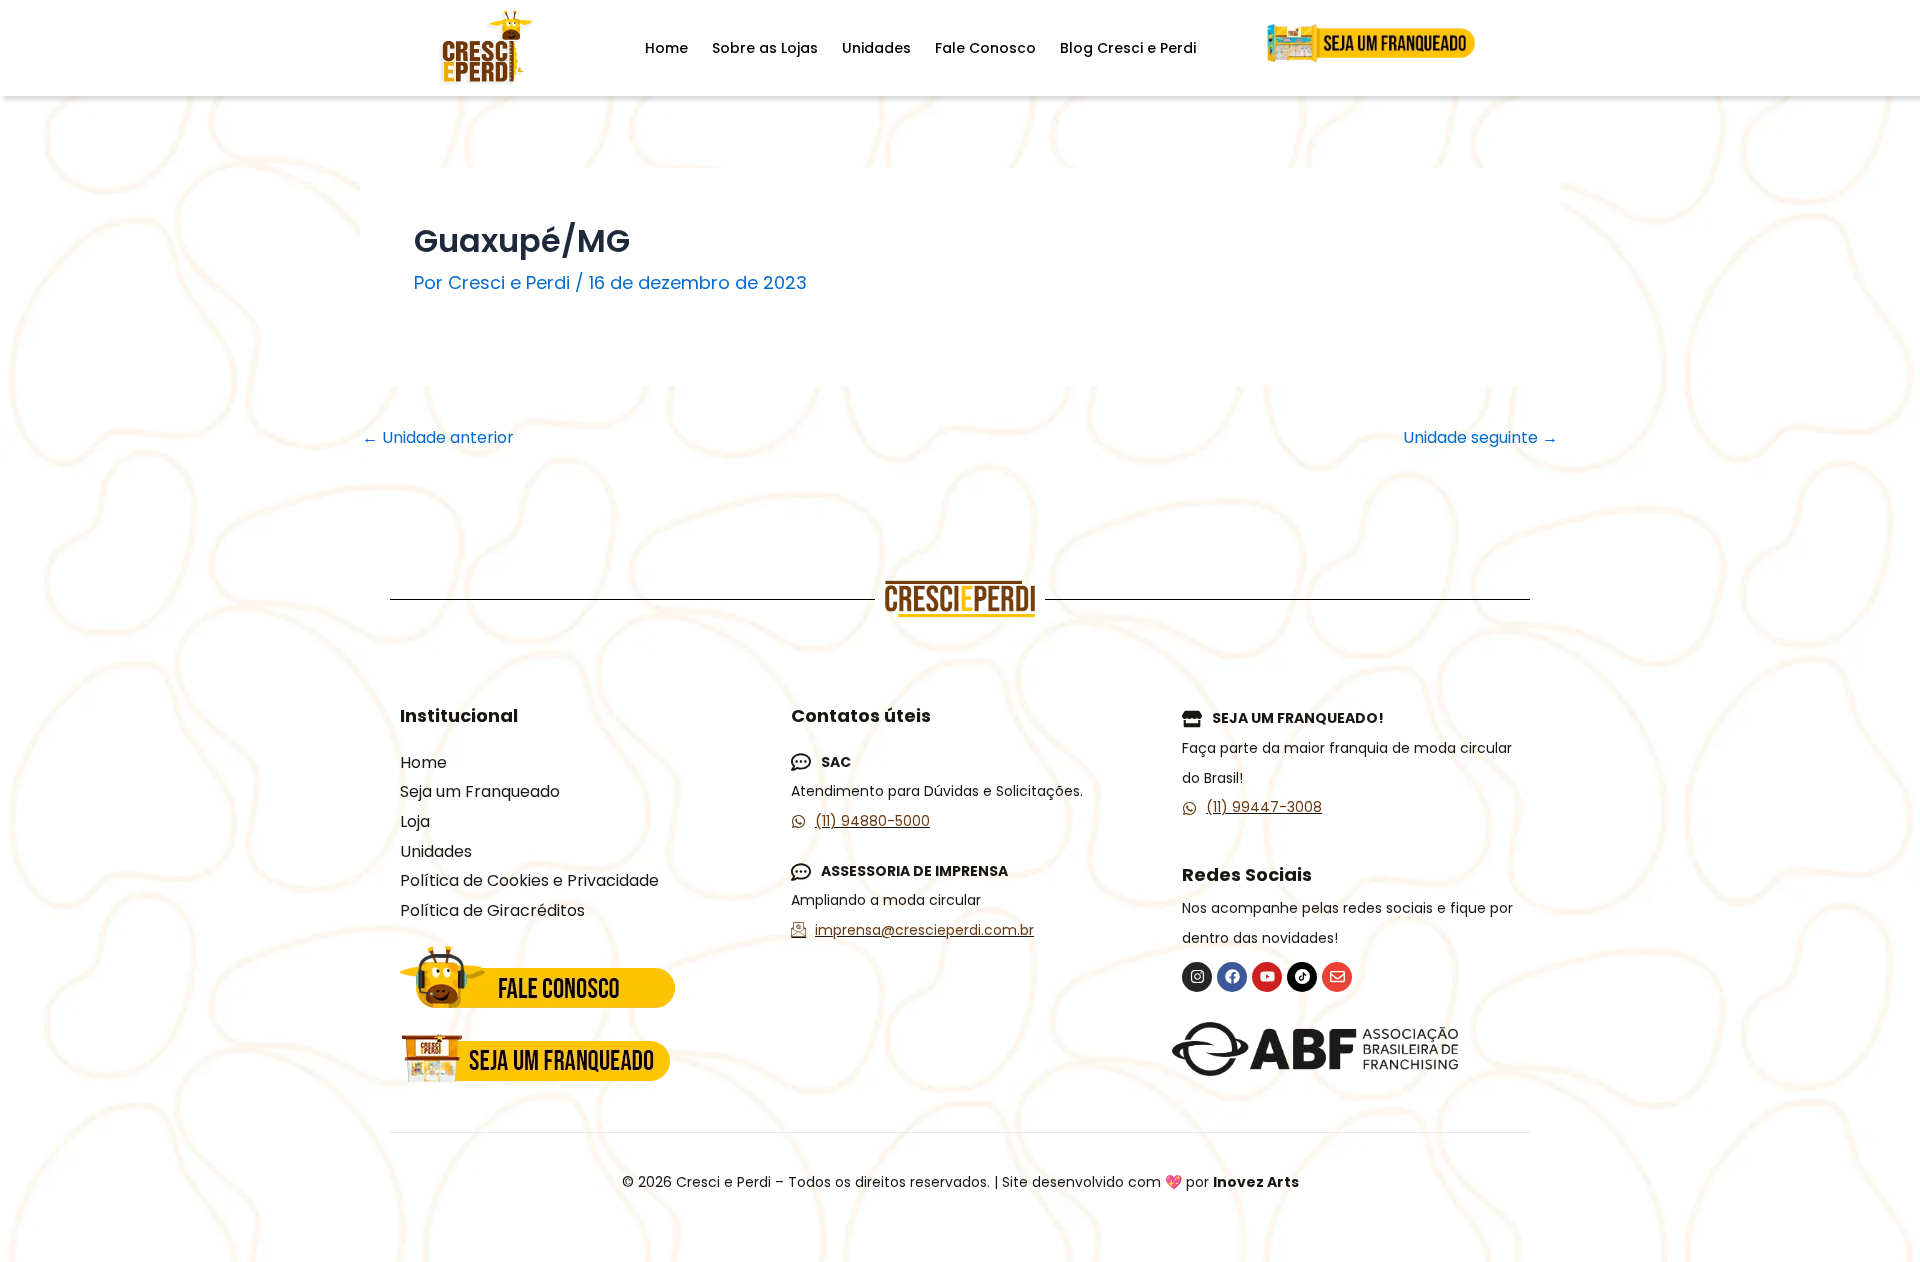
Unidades (876, 48)
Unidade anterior (438, 438)
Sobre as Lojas (765, 48)
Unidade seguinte (1480, 438)
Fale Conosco (985, 48)
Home (666, 48)
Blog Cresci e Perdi (1128, 48)
